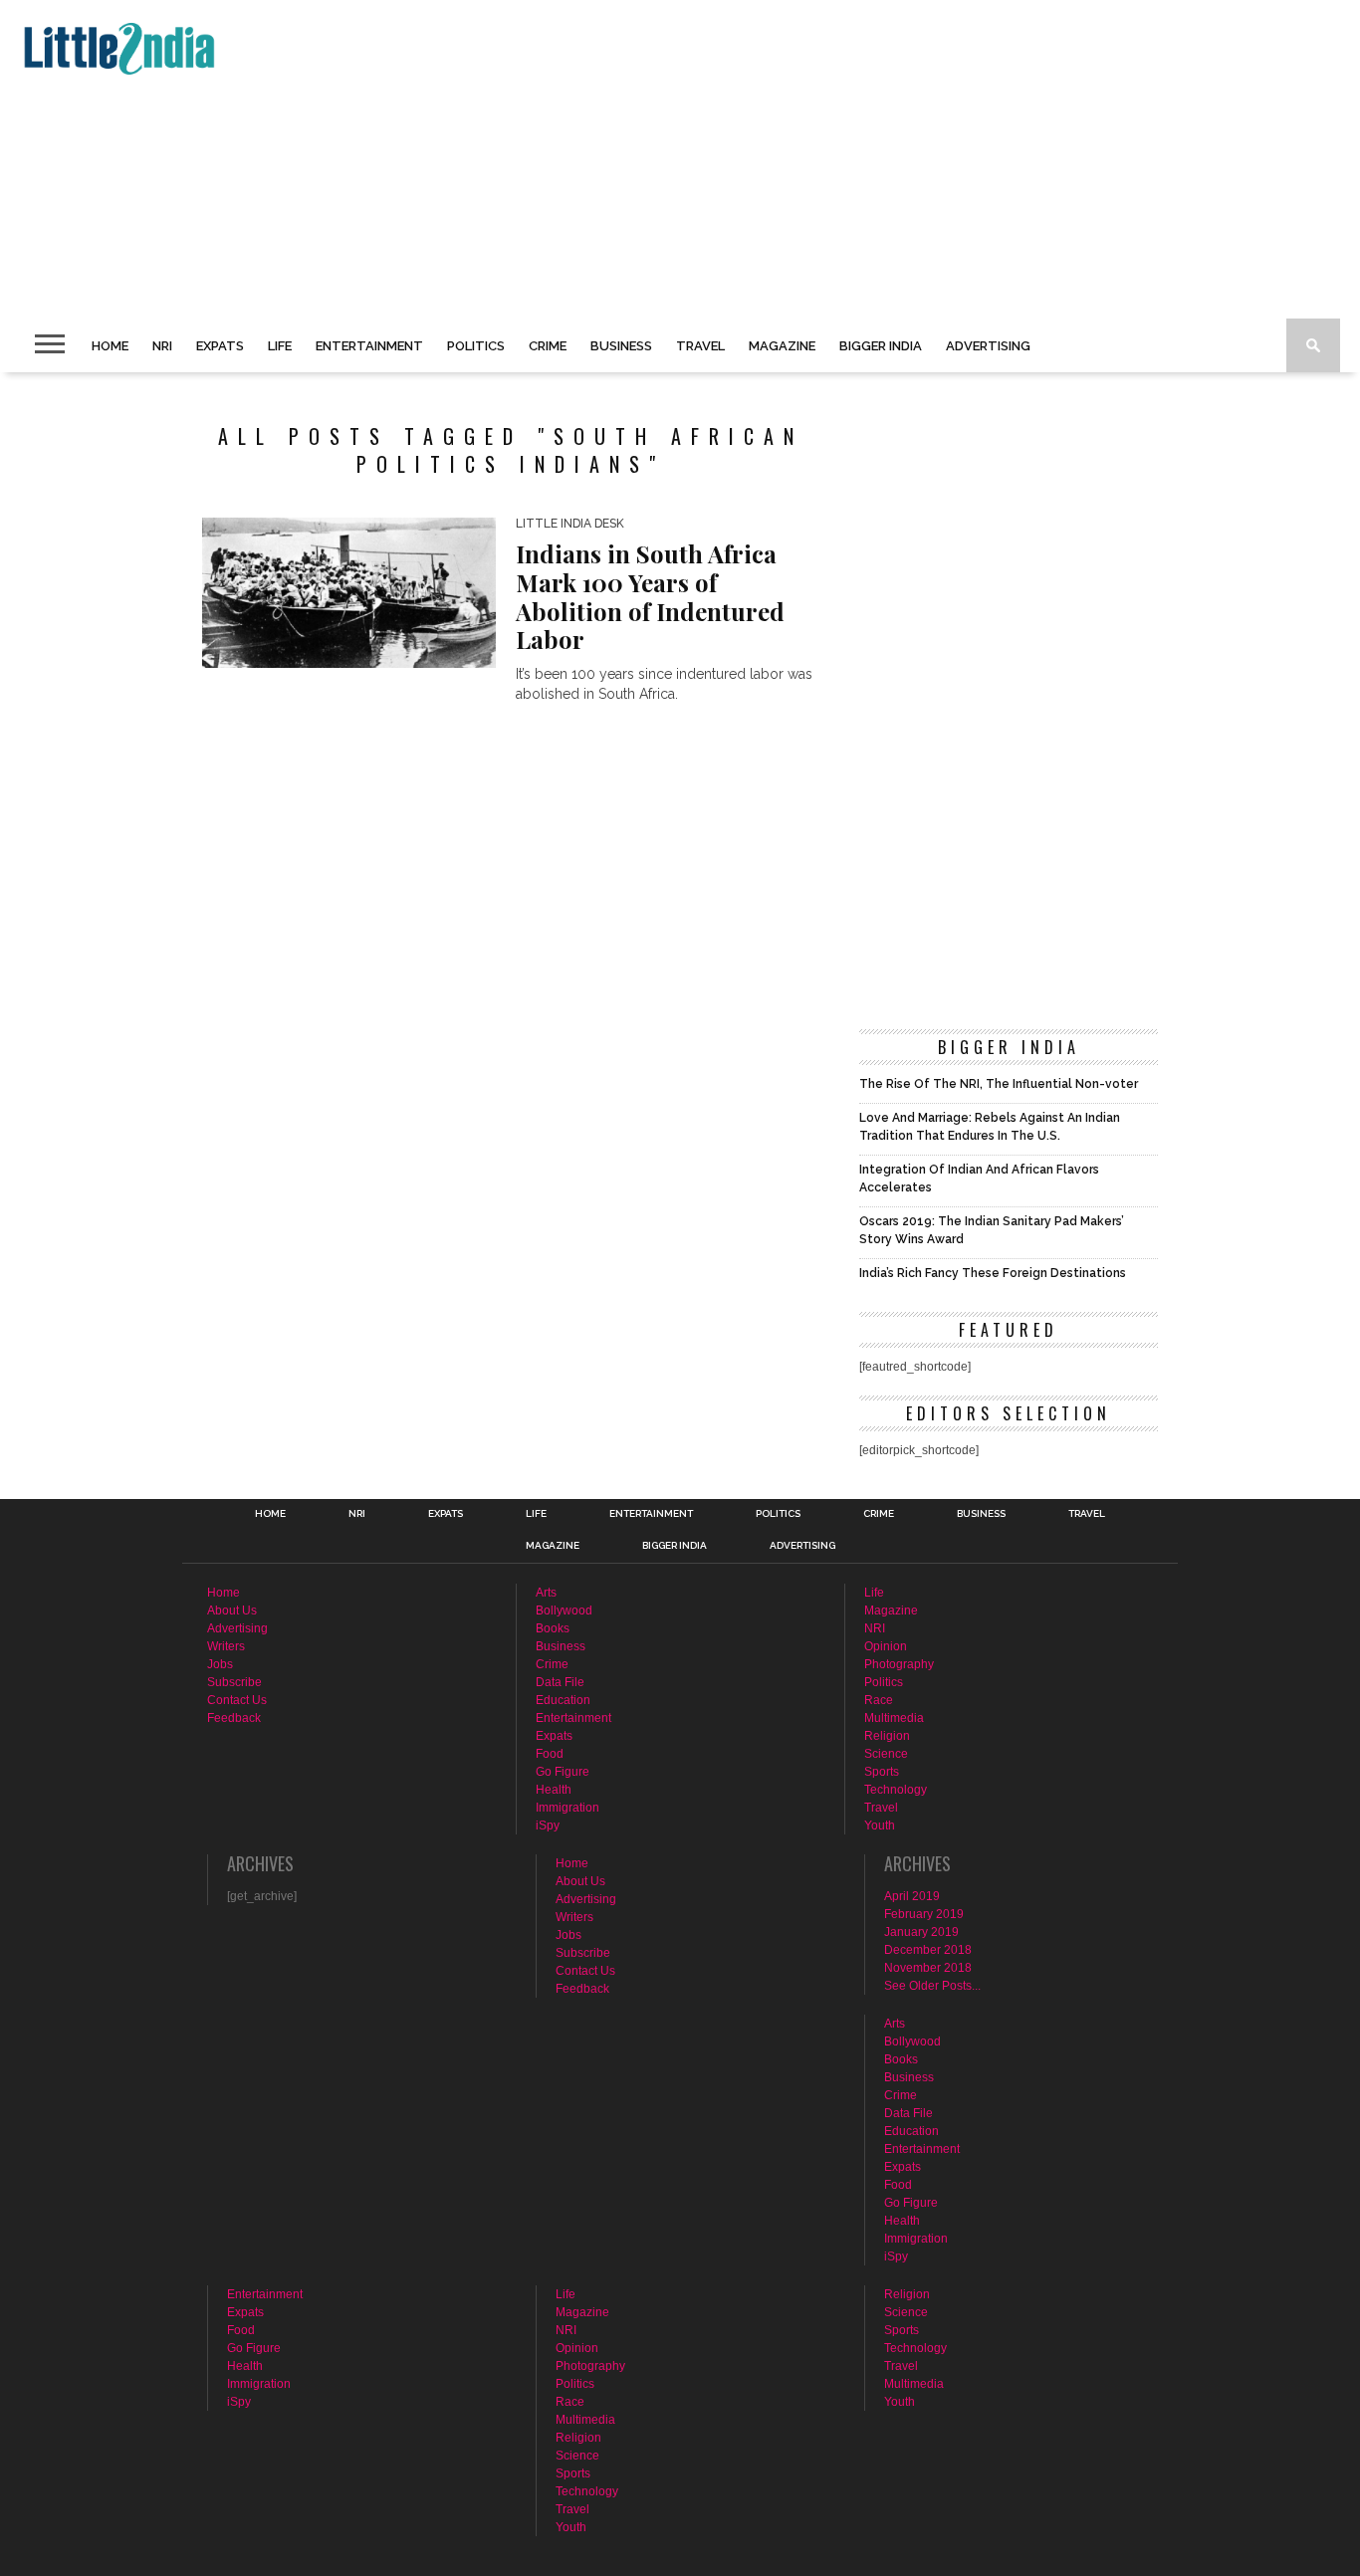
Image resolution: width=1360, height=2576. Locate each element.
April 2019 (912, 1896)
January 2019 (921, 1932)
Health (554, 1790)
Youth (880, 1825)
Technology (896, 1790)
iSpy (548, 1825)
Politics (476, 346)
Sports (882, 1772)
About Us (232, 1610)
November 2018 (928, 1968)
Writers (226, 1646)
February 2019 (924, 1914)
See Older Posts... (932, 1986)
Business (621, 346)
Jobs (220, 1664)
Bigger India (881, 346)
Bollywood (564, 1610)
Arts (546, 1593)
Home (110, 346)
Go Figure (563, 1772)
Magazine (782, 346)
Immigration (567, 1808)
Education (563, 1700)
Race (879, 1700)
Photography (899, 1664)
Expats (220, 346)
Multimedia (894, 1718)
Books (553, 1628)
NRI (162, 346)
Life (280, 346)
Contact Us (237, 1700)
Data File (560, 1682)
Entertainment (369, 346)
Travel (700, 346)
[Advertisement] (613, 159)
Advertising (988, 346)
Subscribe (234, 1682)
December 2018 (928, 1950)
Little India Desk (570, 524)
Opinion (886, 1646)
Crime (548, 346)
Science (886, 1754)
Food (550, 1754)
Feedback (234, 1718)
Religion (887, 1736)
